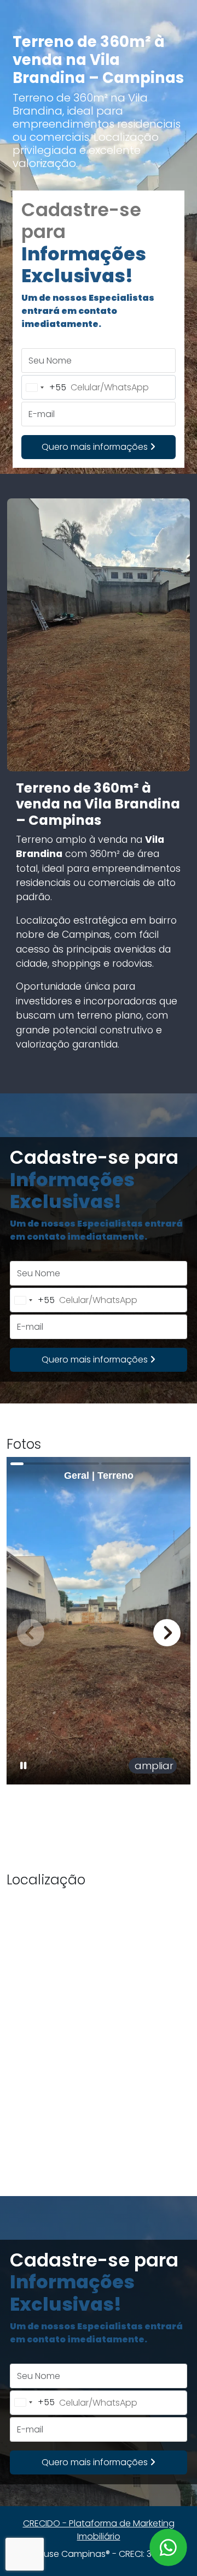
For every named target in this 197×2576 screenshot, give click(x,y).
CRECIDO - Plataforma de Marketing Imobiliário (99, 2530)
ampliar (153, 1766)
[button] (167, 1633)
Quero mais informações (96, 447)
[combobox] (44, 387)
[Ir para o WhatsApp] (168, 2547)
